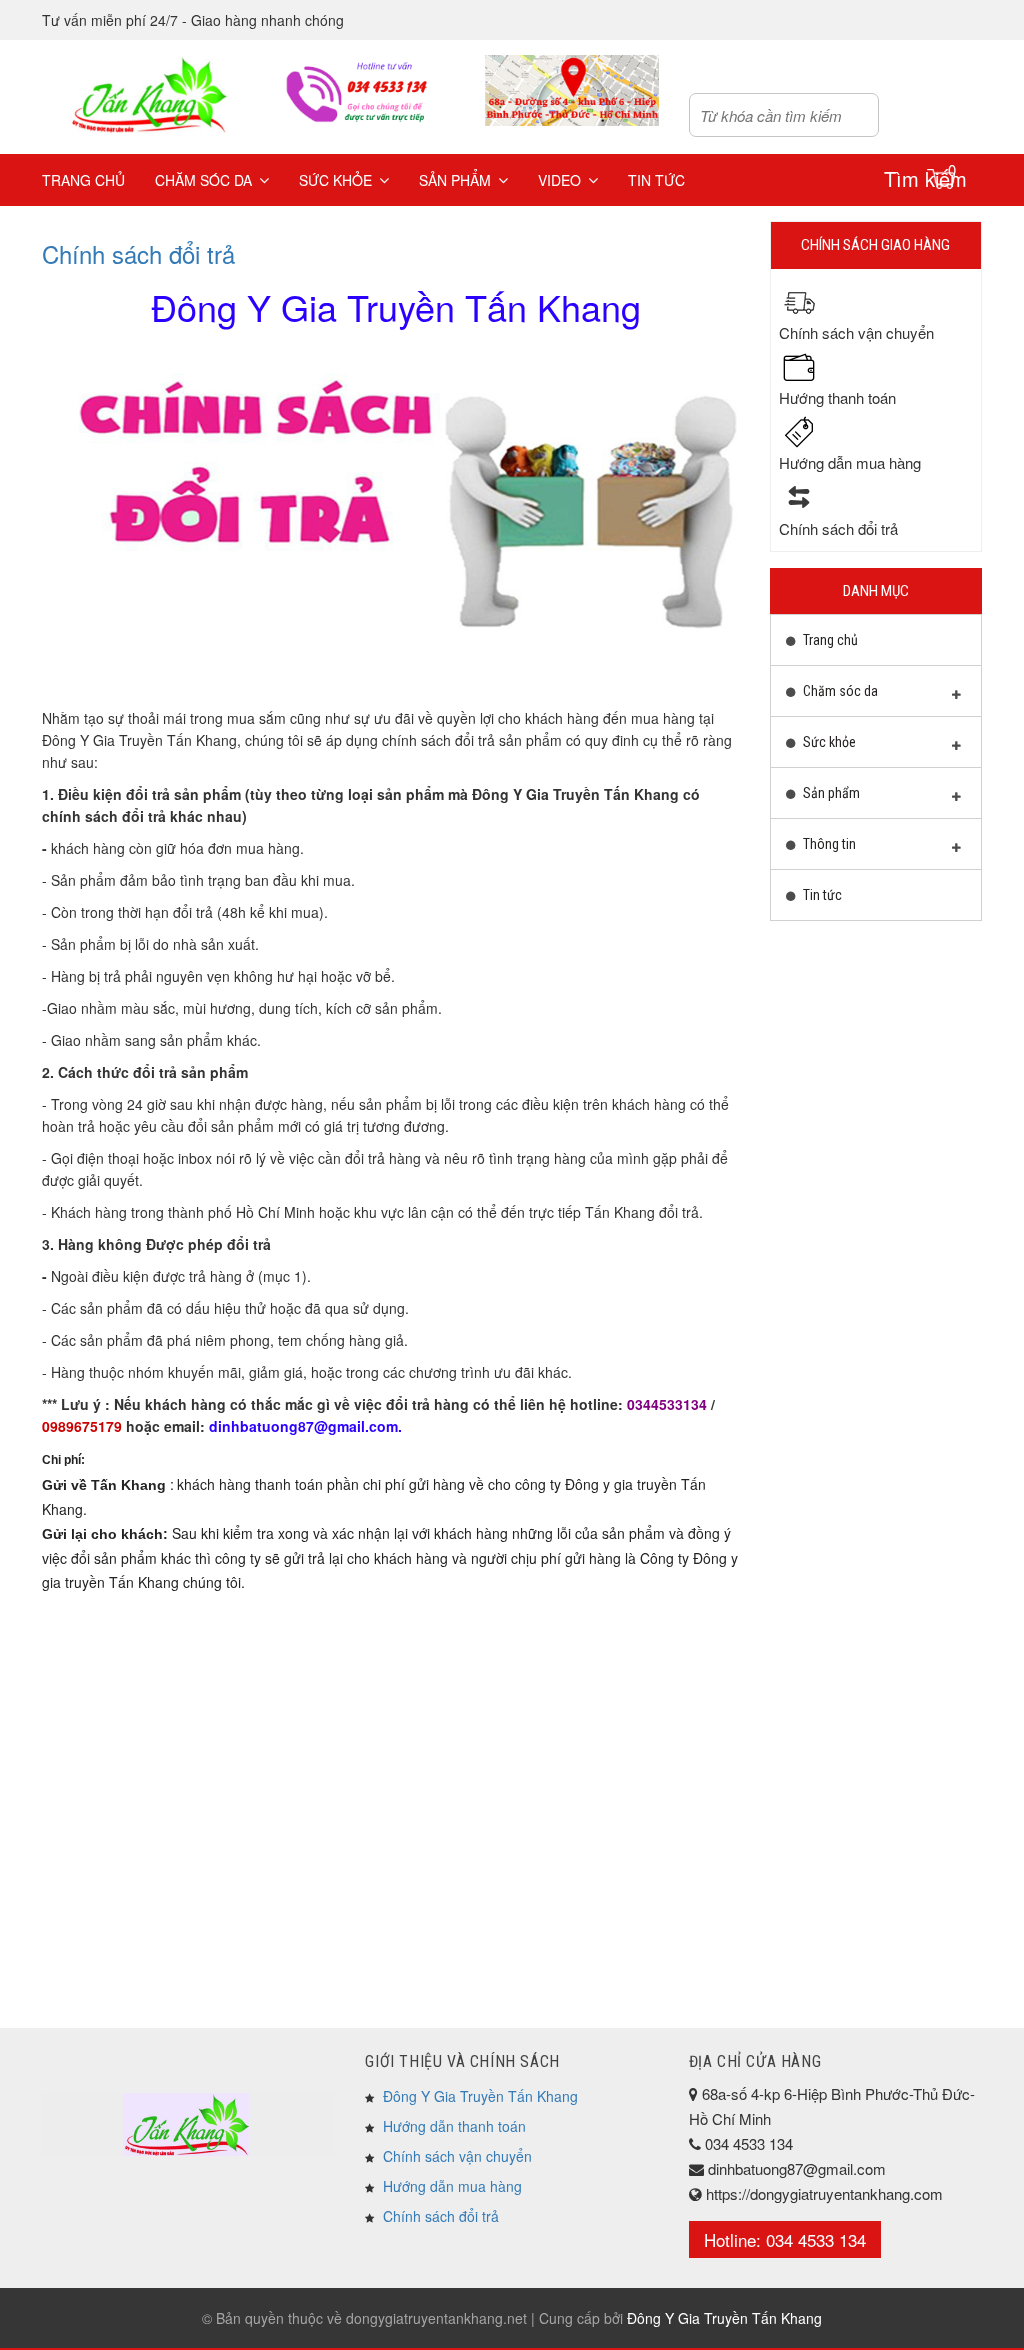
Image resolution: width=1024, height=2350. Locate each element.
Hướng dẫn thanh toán (454, 2126)
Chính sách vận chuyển (457, 2156)
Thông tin (828, 844)
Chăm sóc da (203, 180)
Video (559, 180)
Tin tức (656, 180)
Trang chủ (83, 180)
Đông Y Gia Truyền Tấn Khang (480, 2096)
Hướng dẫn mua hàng (452, 2186)
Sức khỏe (335, 180)
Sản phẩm (455, 180)
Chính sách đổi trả (138, 253)
